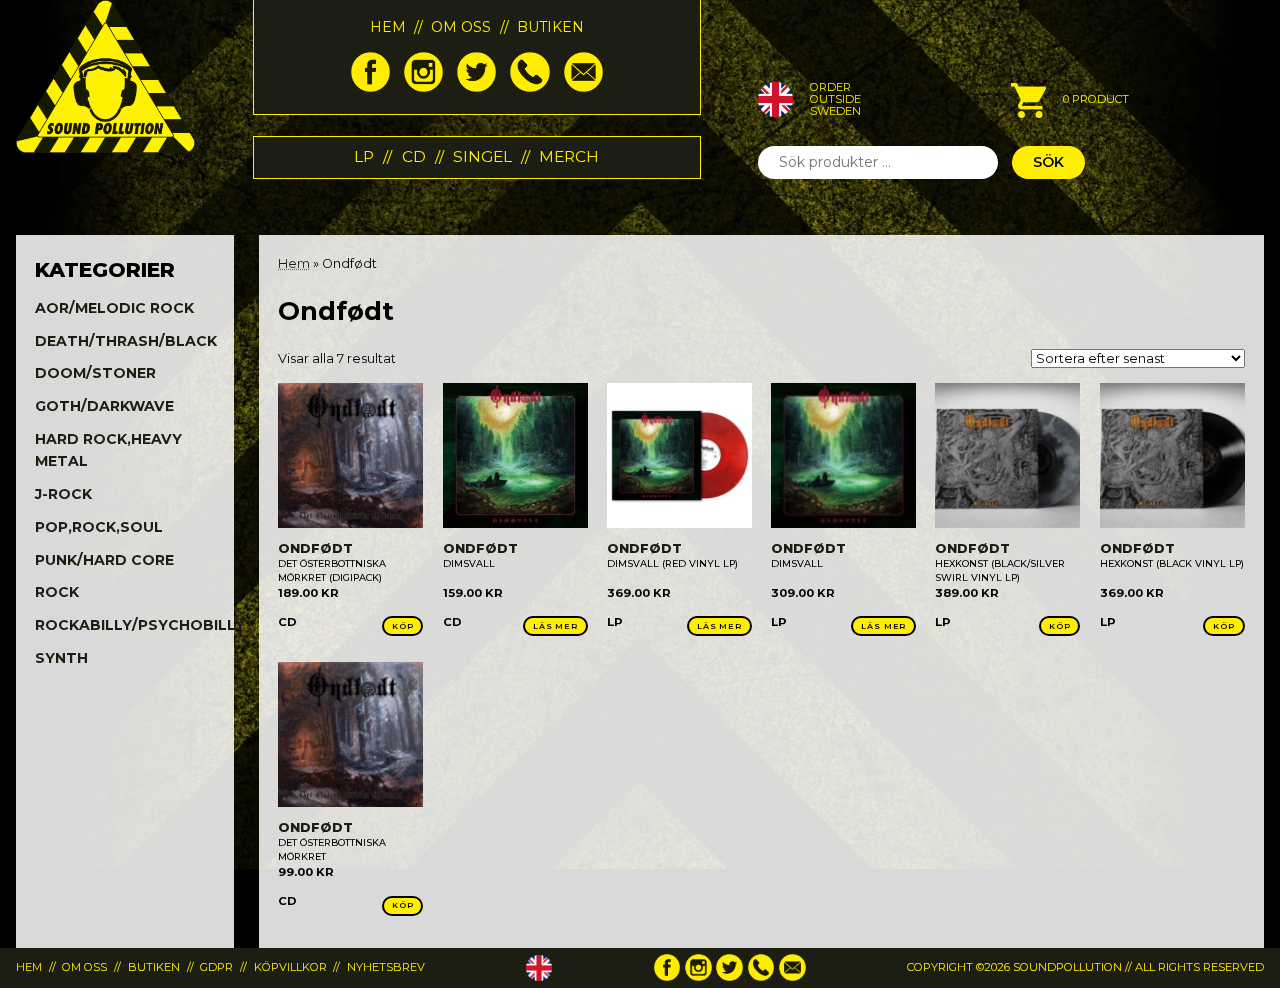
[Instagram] (423, 87)
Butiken (550, 27)
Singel (482, 156)
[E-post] (583, 87)
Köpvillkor (290, 967)
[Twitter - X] (476, 87)
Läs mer (555, 626)
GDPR (216, 967)
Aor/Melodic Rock (114, 308)
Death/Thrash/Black (126, 341)
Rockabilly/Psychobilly (140, 625)
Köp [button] (402, 626)
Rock (57, 592)
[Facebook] (370, 87)
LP (364, 156)
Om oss (461, 27)
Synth (61, 658)
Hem (388, 27)
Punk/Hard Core (104, 560)
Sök (1048, 162)
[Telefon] (529, 87)
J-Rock (63, 494)
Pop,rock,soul (99, 527)
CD (414, 156)
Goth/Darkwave (104, 406)
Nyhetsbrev (386, 967)
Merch (569, 156)
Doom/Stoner (95, 373)
